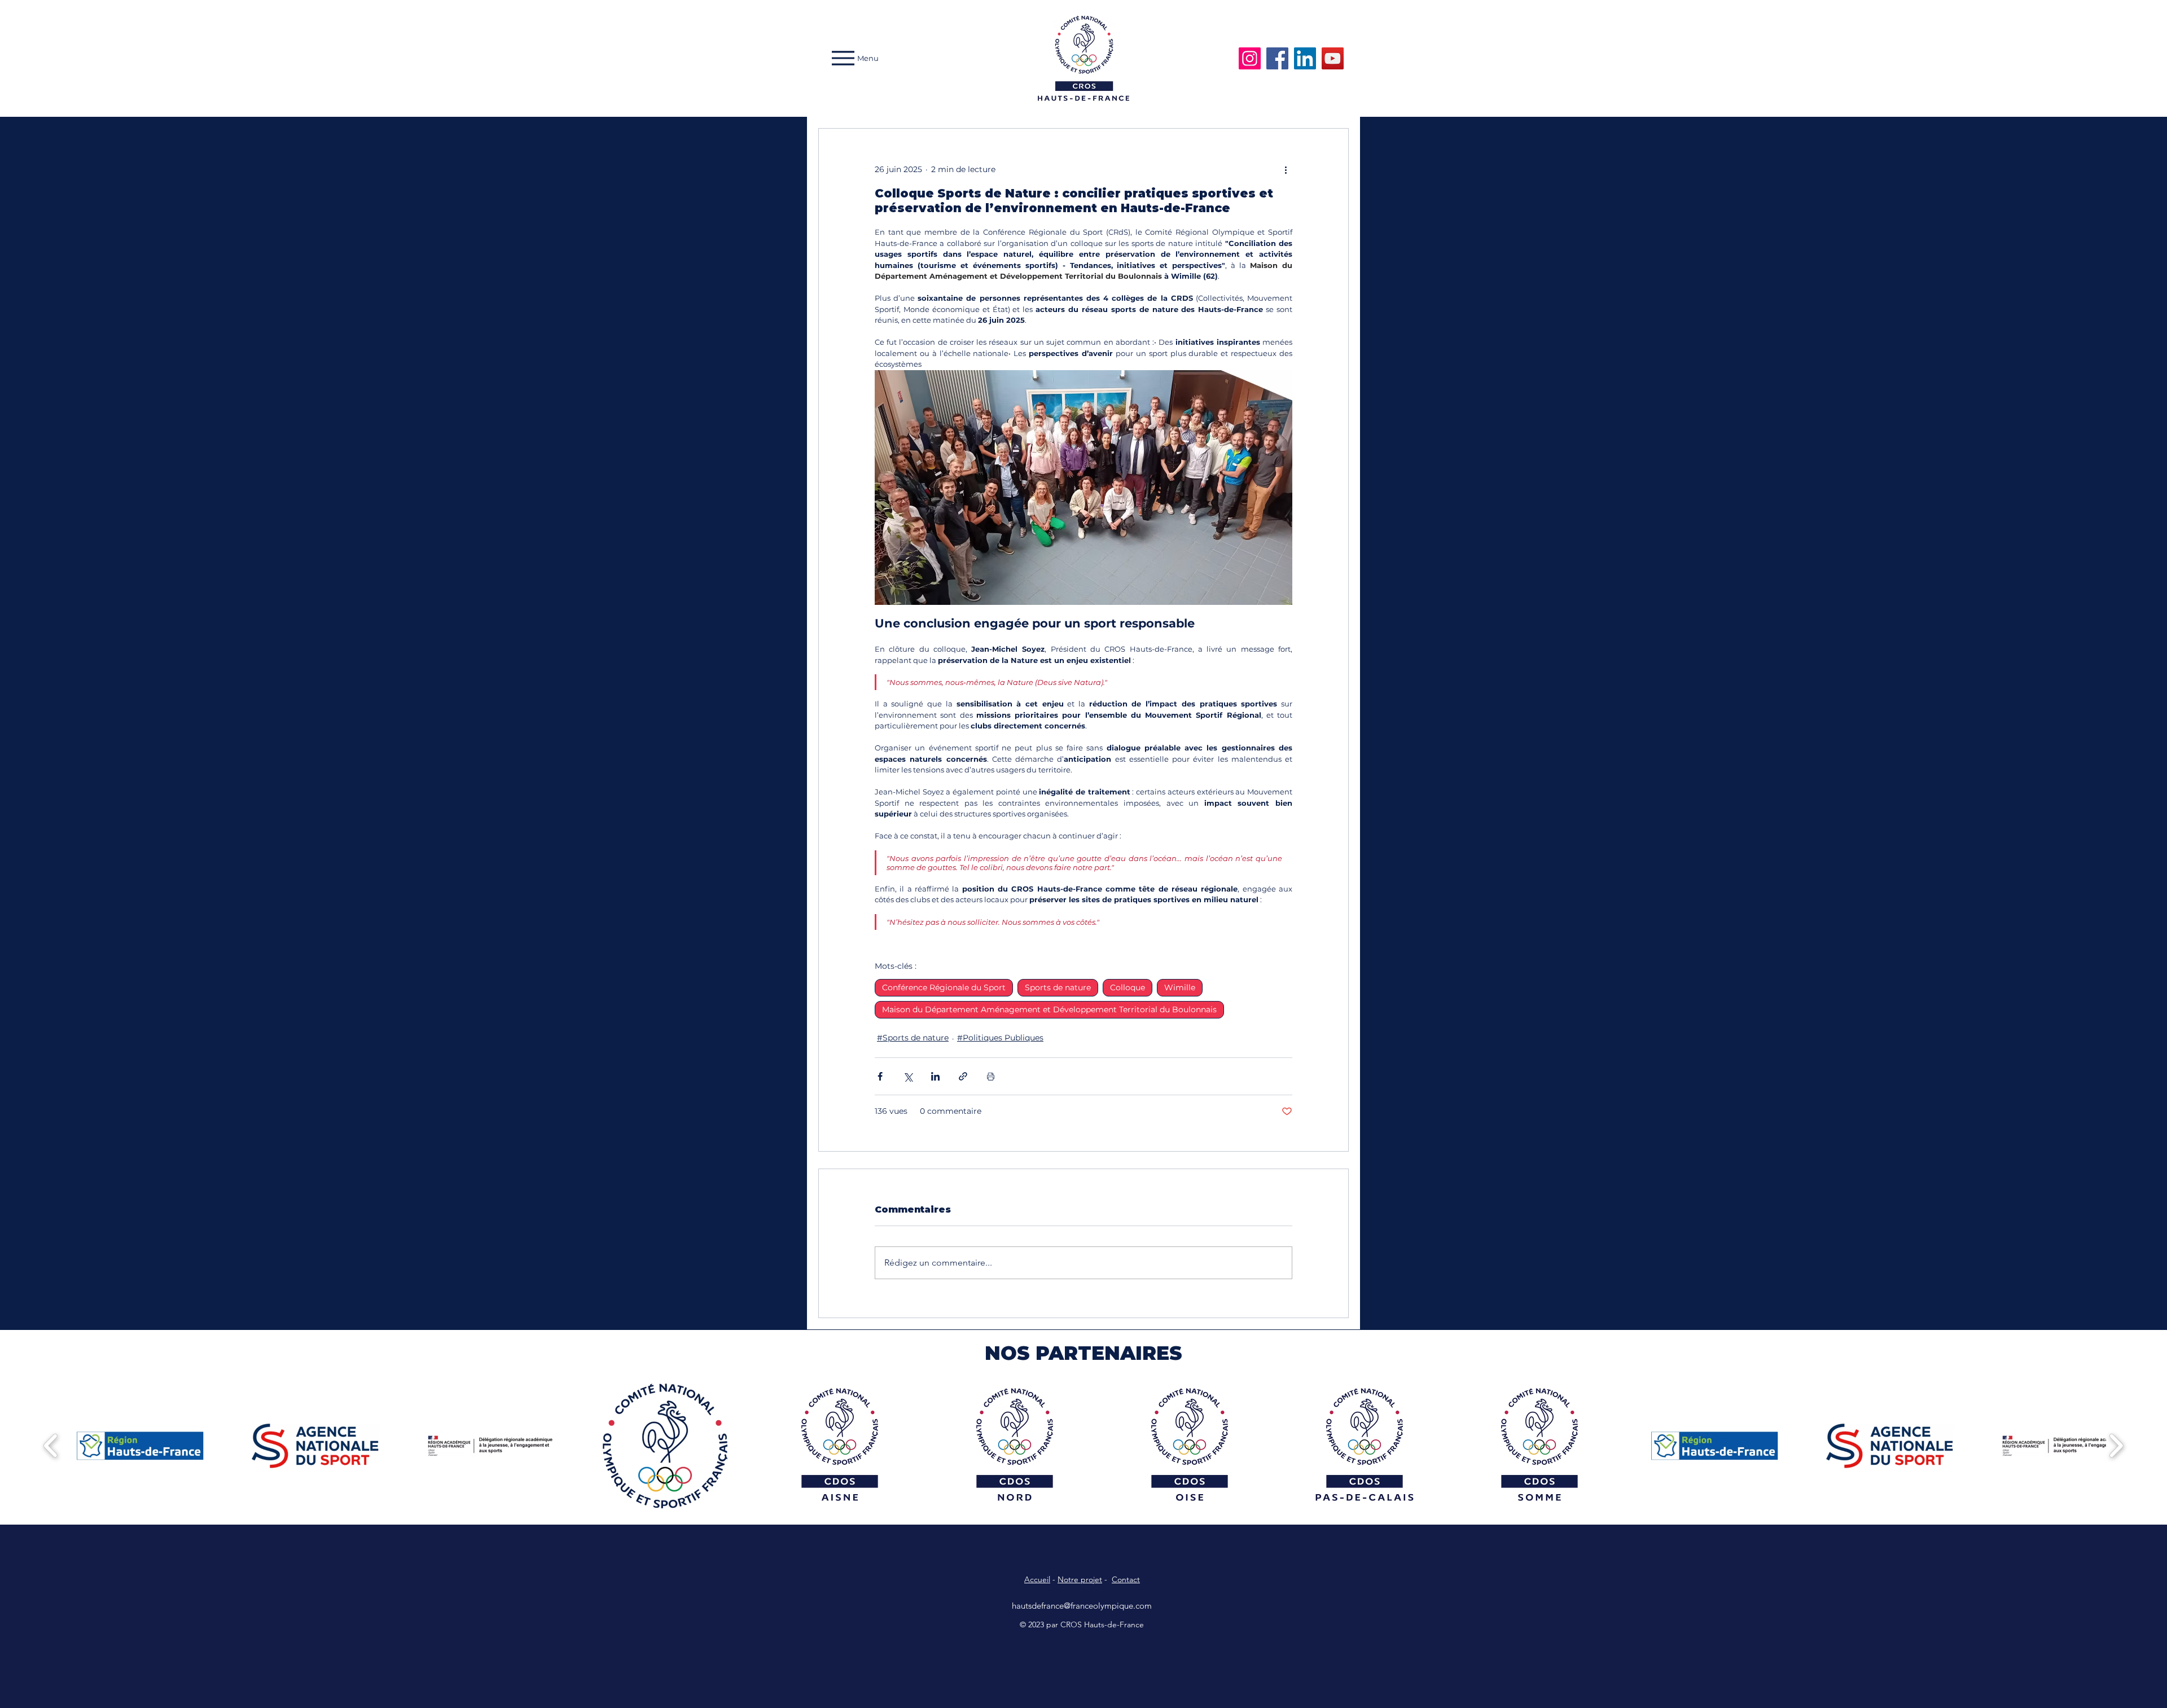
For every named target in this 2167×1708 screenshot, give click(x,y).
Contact (1126, 1579)
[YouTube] (1333, 58)
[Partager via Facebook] (880, 1076)
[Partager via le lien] (963, 1076)
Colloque (1128, 987)
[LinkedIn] (1305, 58)
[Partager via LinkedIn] (935, 1076)
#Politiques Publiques (1000, 1038)
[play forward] (2116, 1446)
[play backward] (51, 1446)
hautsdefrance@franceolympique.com (1082, 1606)
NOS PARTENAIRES (1083, 1353)
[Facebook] (1277, 58)
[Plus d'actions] (1286, 169)
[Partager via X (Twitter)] (908, 1076)
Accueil (1037, 1579)
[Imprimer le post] (991, 1076)
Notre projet (1080, 1579)
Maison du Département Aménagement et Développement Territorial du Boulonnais (1049, 1009)
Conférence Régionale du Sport (944, 987)
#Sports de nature (913, 1038)
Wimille (1180, 987)
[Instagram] (1250, 58)
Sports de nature (1058, 987)
